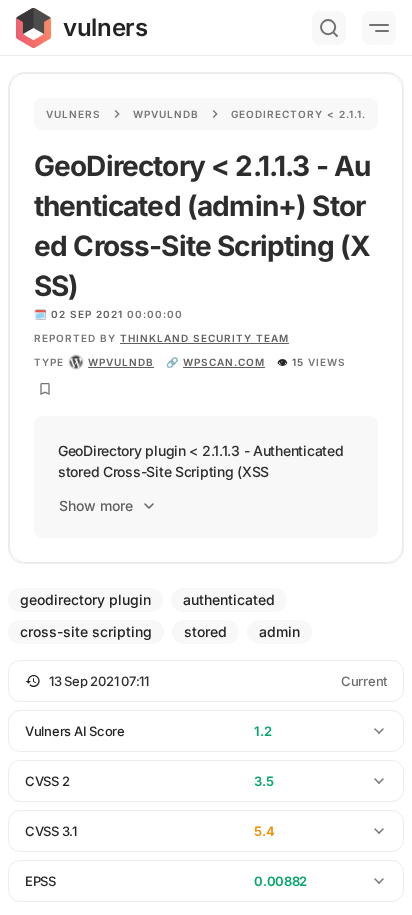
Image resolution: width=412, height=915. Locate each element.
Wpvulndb (166, 114)
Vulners (73, 114)
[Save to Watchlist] (45, 389)
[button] (206, 681)
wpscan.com (224, 362)
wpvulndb (121, 362)
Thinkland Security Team (204, 338)
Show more (96, 505)
